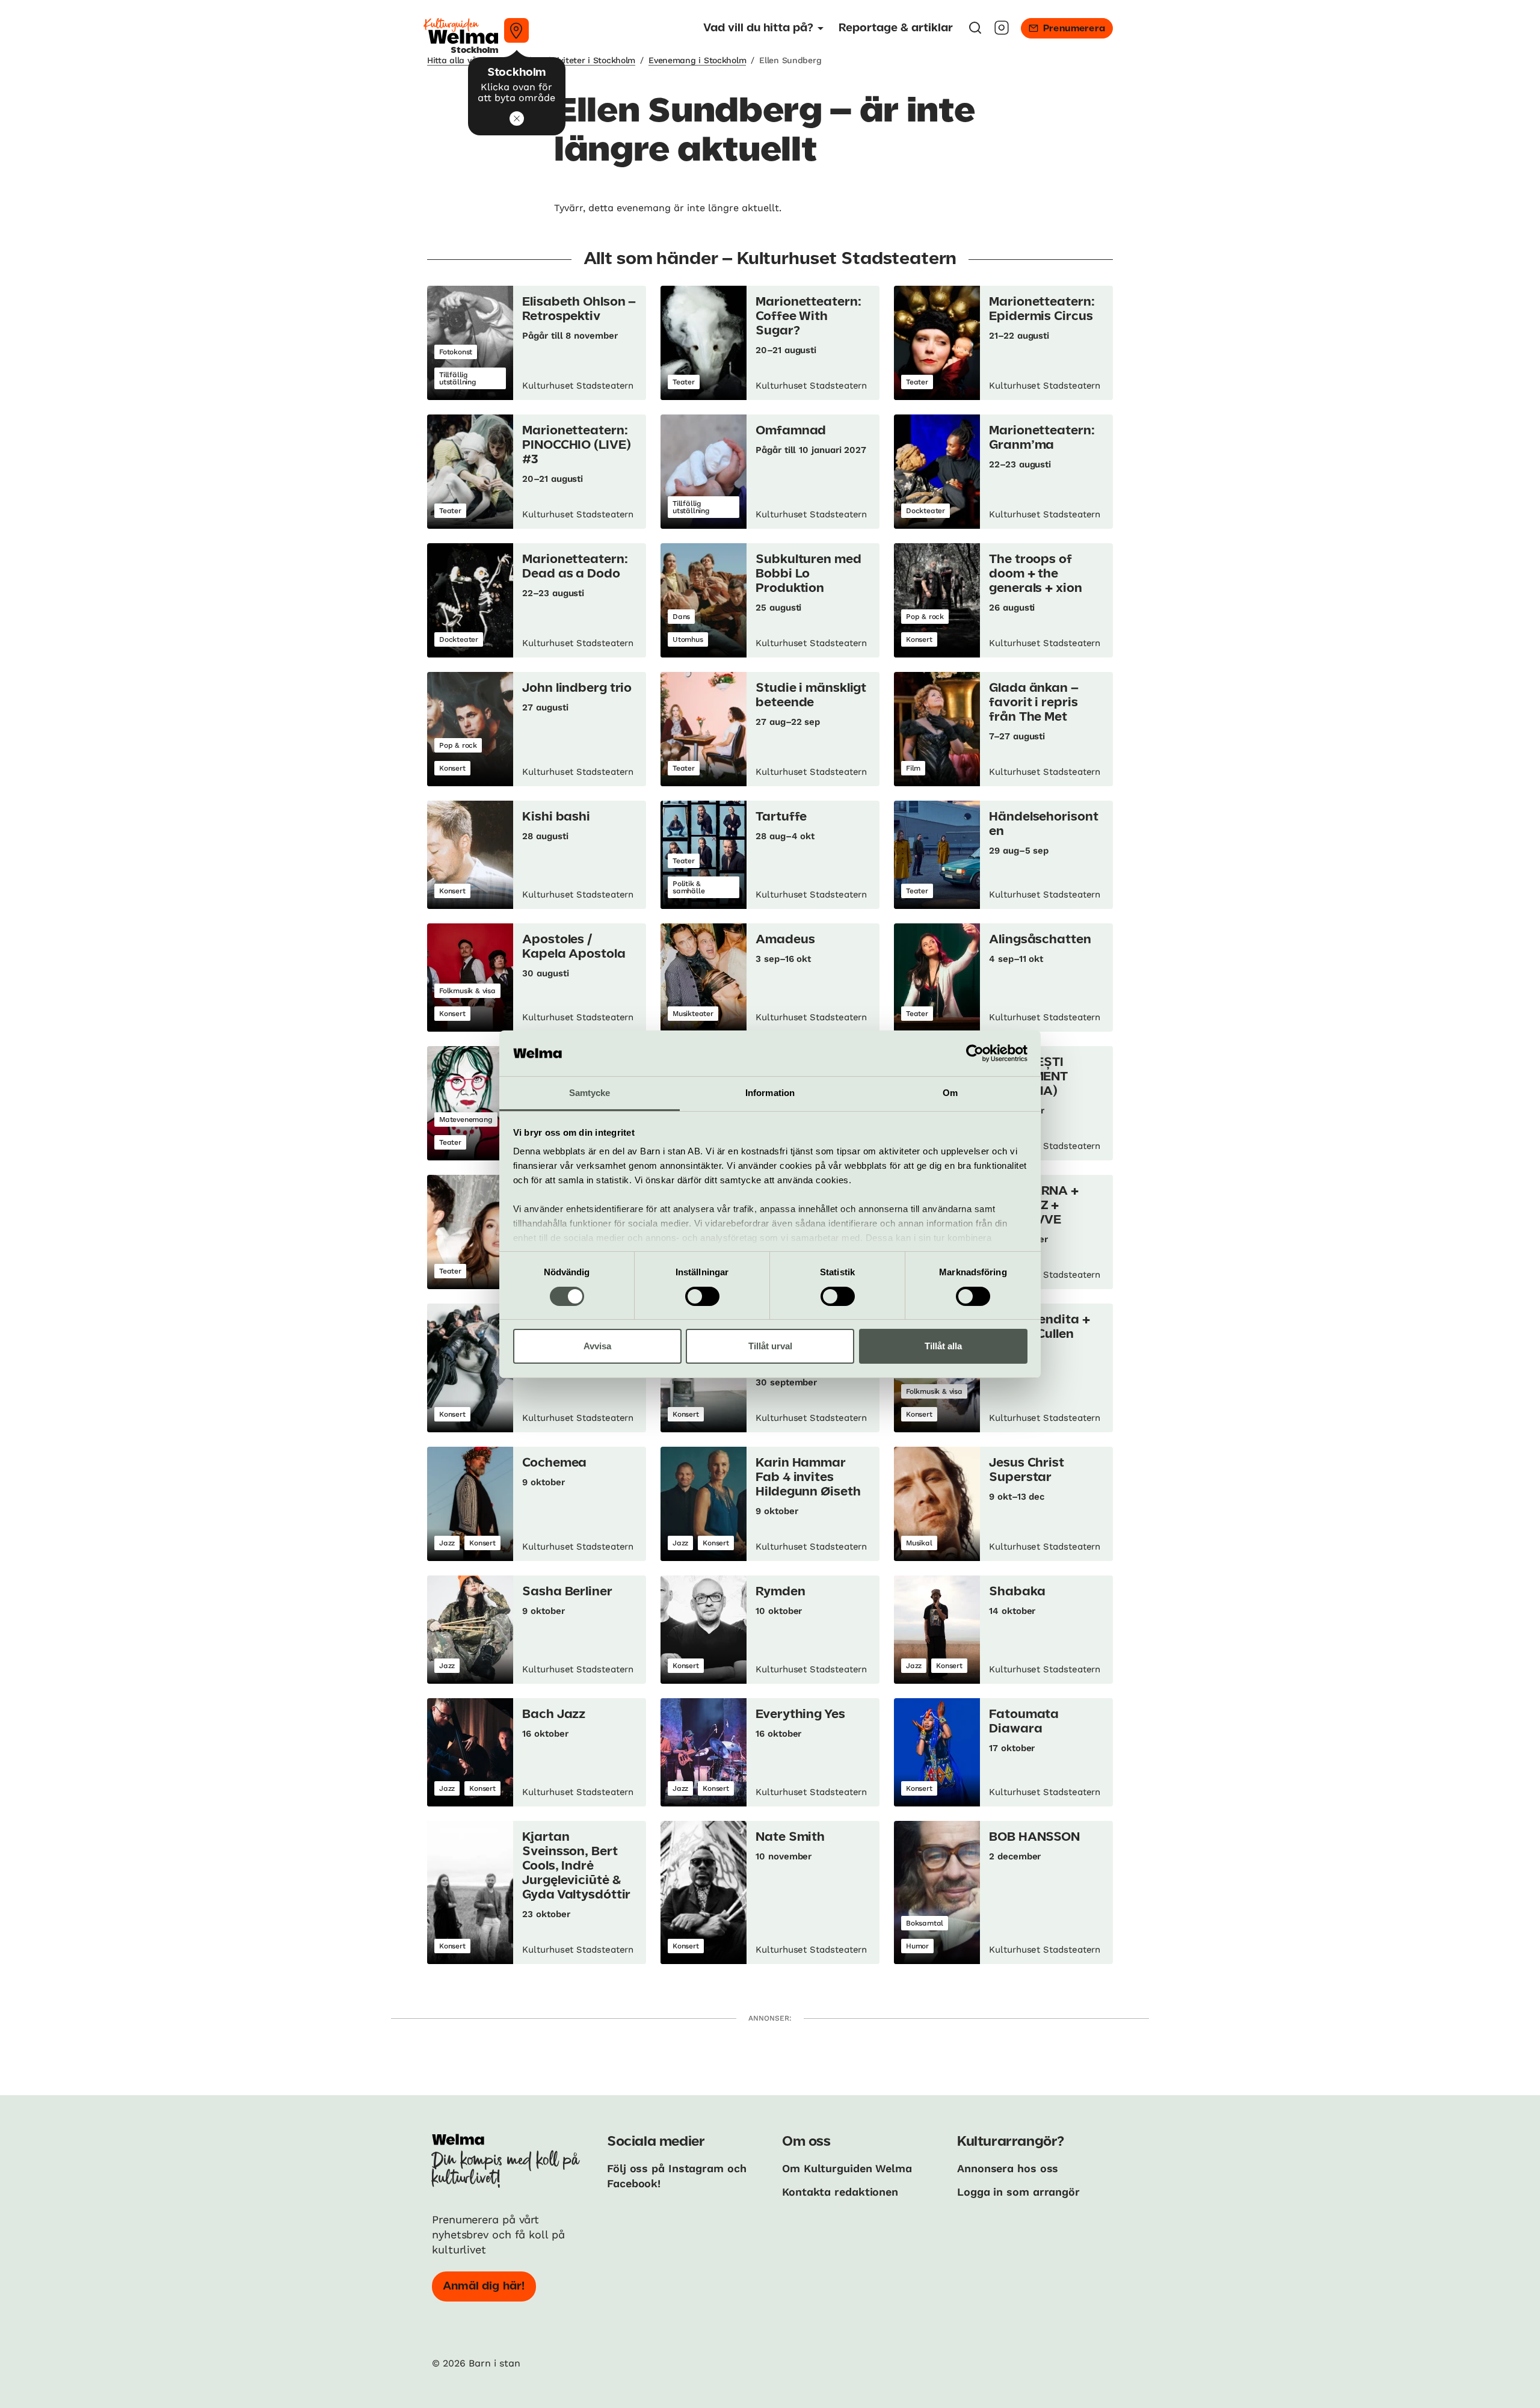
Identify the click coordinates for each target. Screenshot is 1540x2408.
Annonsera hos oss (1008, 2168)
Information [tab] (770, 1093)
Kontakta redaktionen (840, 2192)
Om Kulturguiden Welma (847, 2168)
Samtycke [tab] (590, 1093)
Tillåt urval (770, 1346)
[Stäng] (517, 119)
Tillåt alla (943, 1346)
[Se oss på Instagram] (1002, 32)
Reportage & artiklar (896, 28)
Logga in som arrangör (1018, 2192)
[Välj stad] (516, 30)
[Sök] (975, 32)
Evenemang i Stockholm (697, 60)
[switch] (702, 1296)
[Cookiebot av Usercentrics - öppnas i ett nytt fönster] (975, 1053)
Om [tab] (950, 1093)
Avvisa (597, 1346)
